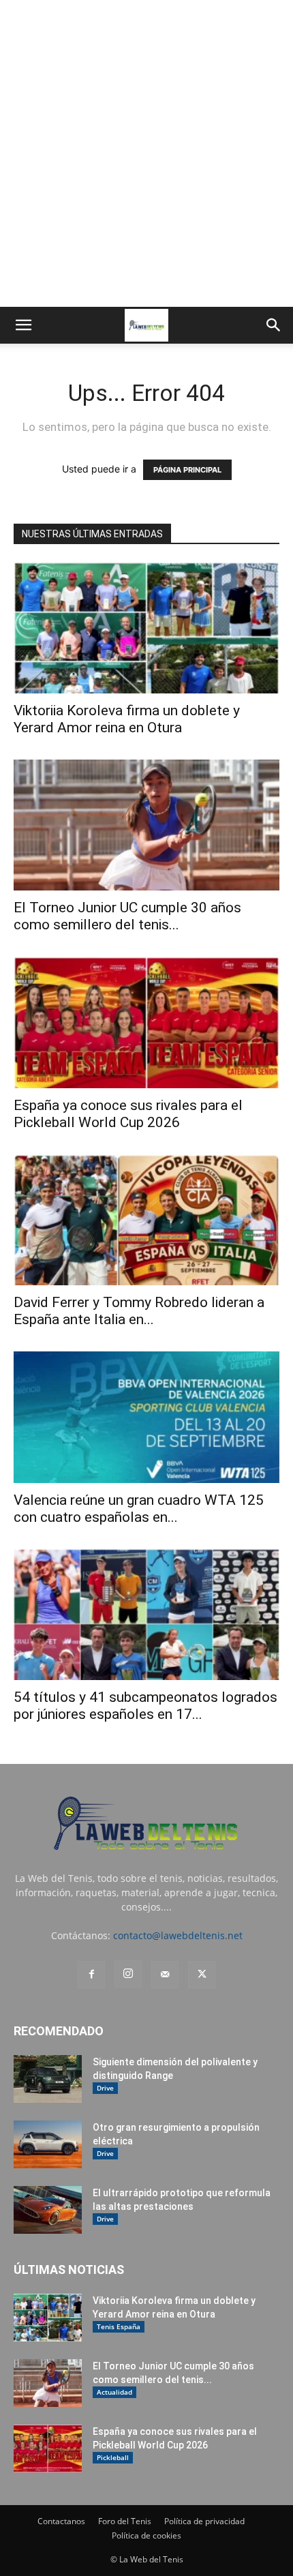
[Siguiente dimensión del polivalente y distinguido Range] (48, 2079)
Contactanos (61, 2521)
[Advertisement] (146, 153)
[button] (23, 325)
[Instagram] (128, 1974)
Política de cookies (146, 2535)
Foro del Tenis (125, 2521)
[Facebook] (91, 1975)
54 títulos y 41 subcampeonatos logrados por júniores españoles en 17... (145, 1706)
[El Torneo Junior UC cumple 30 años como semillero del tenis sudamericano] (146, 825)
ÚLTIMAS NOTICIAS (69, 2270)
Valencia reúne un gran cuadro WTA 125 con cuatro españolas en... (139, 1509)
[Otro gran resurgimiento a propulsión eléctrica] (48, 2144)
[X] (202, 1975)
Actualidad (114, 2392)
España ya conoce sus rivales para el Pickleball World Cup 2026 (128, 1114)
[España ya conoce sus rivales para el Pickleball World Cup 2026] (146, 1022)
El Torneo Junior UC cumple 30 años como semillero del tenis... (127, 916)
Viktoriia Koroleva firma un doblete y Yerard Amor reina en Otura (127, 719)
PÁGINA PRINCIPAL (187, 470)
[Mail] (165, 1975)
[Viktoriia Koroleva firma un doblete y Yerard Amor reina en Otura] (146, 628)
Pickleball (113, 2457)
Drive (105, 2088)
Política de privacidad (204, 2521)
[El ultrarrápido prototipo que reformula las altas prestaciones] (48, 2210)
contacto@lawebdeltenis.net (178, 1935)
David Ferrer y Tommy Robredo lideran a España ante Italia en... (139, 1311)
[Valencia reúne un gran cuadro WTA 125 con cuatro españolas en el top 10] (146, 1417)
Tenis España (119, 2326)
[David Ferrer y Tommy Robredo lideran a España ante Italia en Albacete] (146, 1220)
